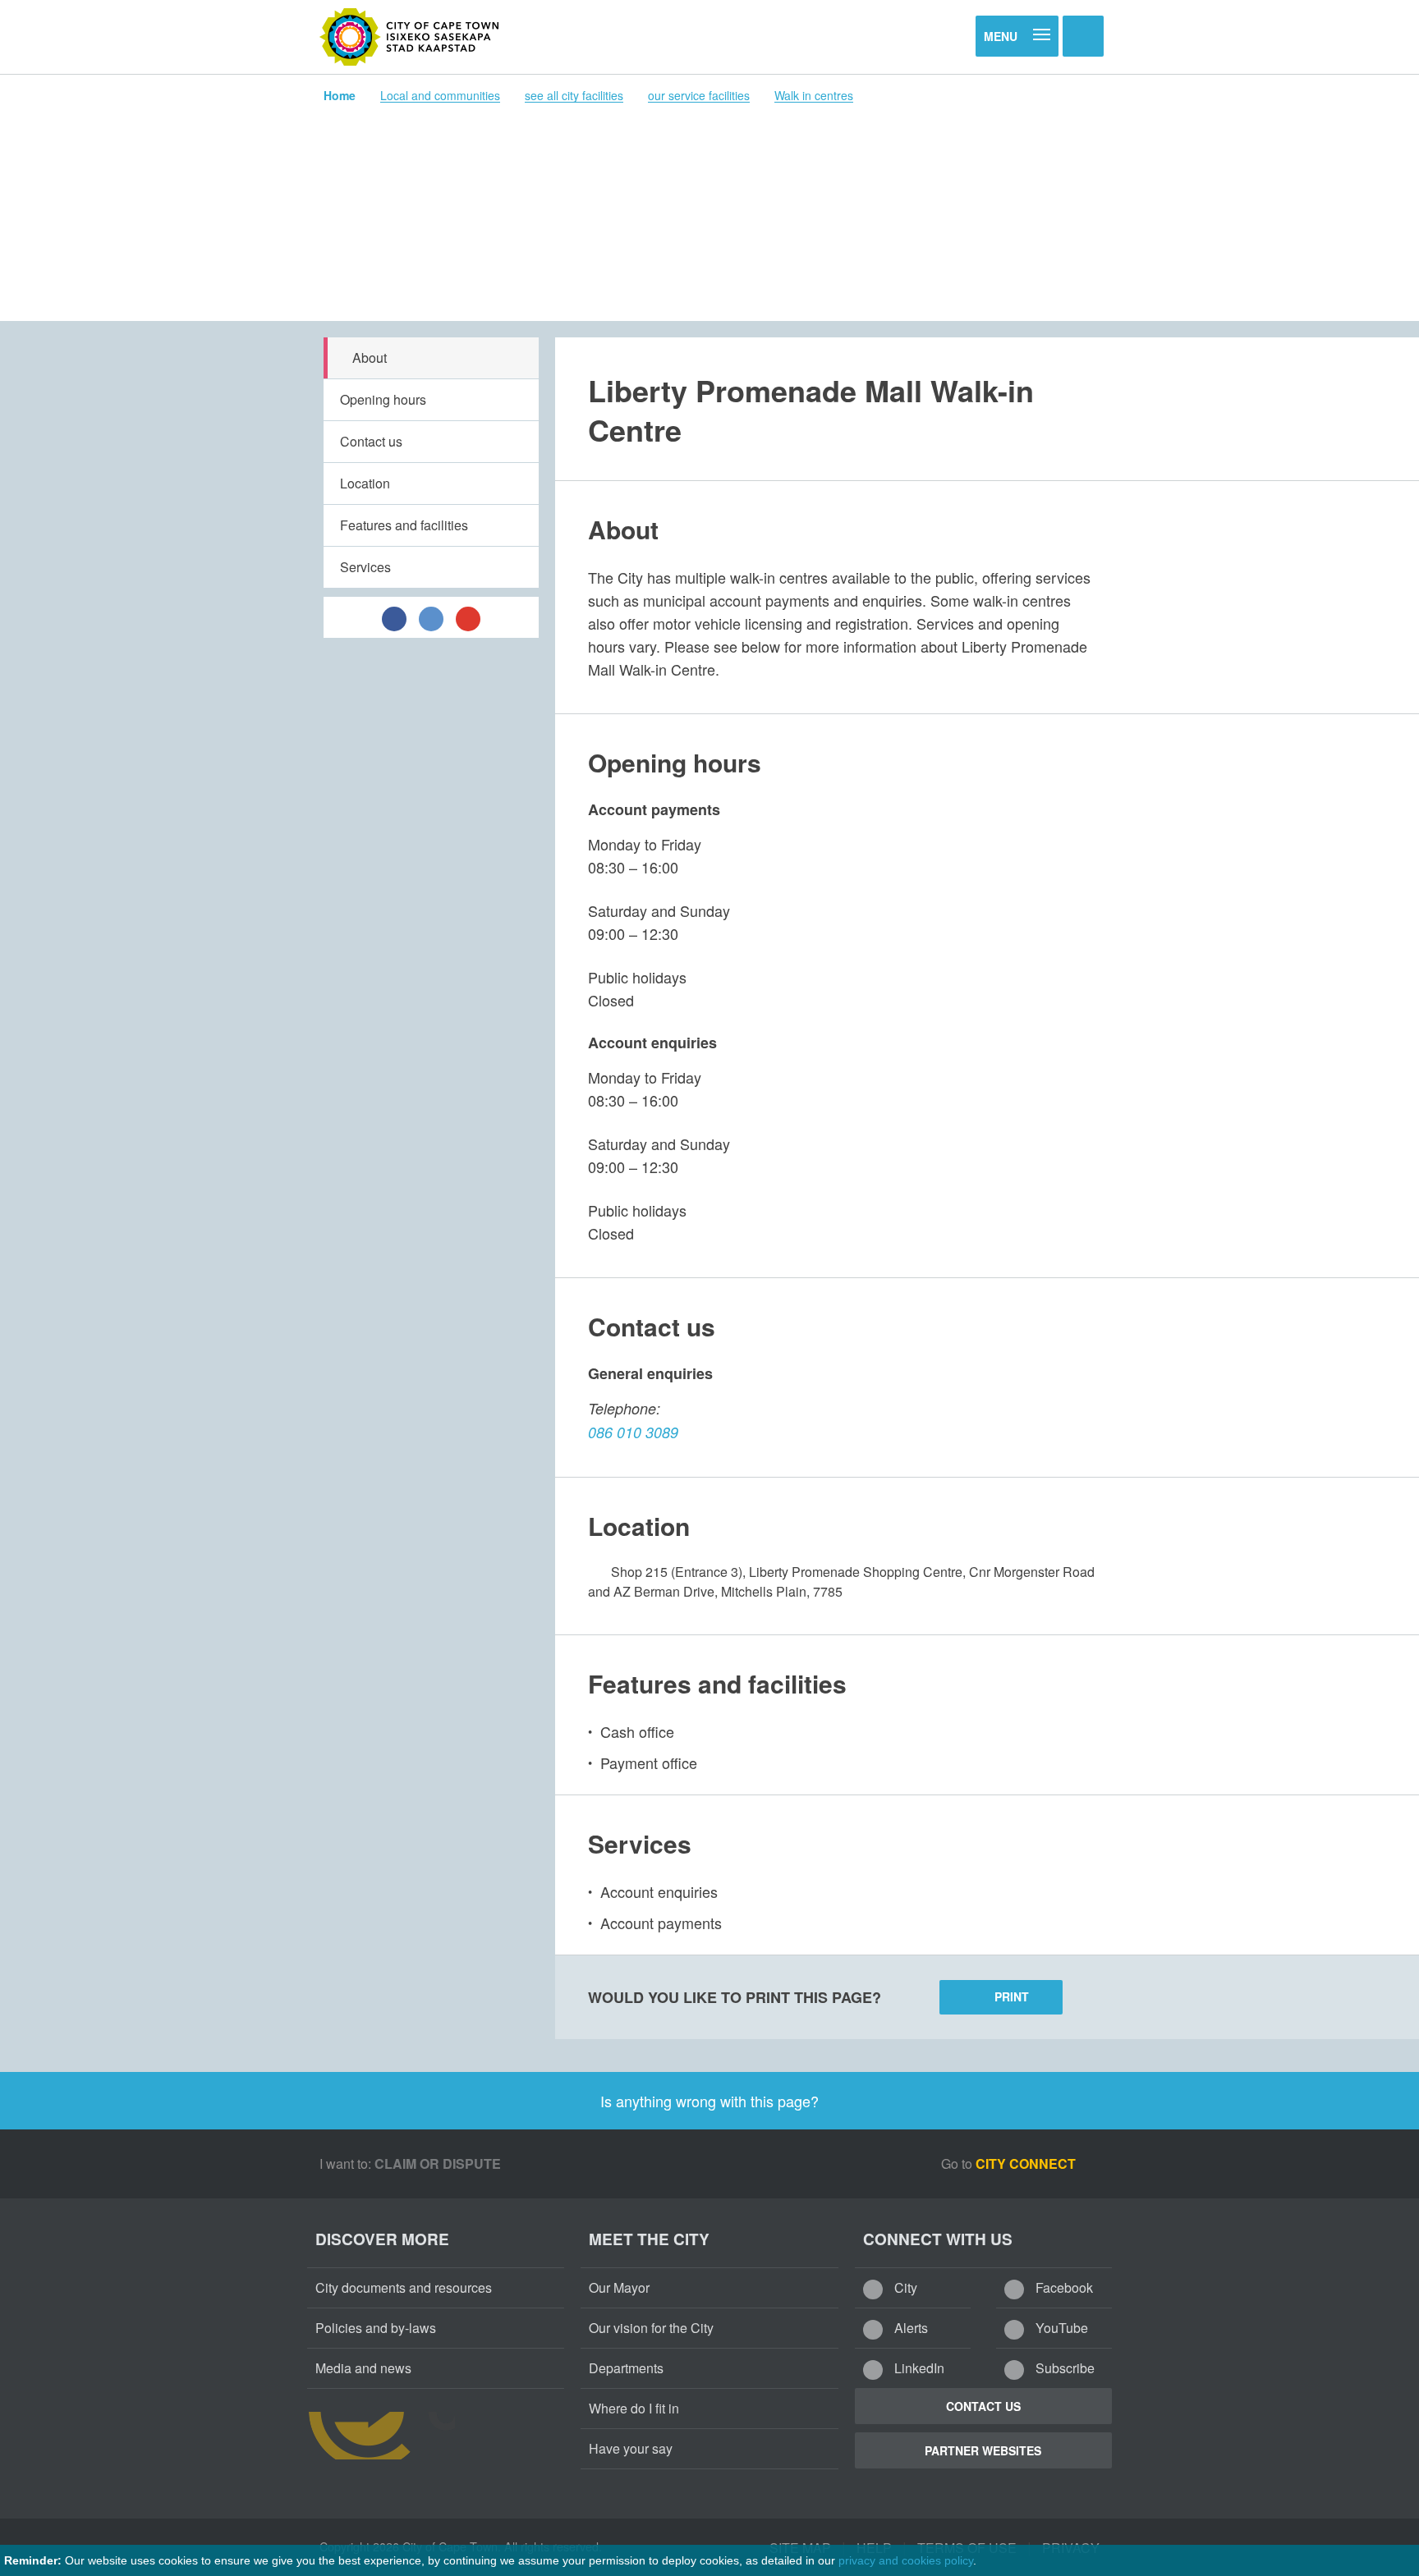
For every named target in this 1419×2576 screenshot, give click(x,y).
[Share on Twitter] (431, 617)
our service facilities (699, 95)
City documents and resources (404, 2287)
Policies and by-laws (376, 2328)
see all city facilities (574, 95)
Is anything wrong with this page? (709, 2101)
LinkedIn (918, 2368)
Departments (626, 2368)
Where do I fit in (634, 2408)
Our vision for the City (651, 2328)
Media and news (363, 2368)
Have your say (631, 2448)
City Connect (1027, 2163)
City (904, 2287)
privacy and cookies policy (906, 2560)
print (1012, 1996)
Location (365, 483)
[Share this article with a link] (468, 617)
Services (365, 567)
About (370, 358)
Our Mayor (619, 2287)
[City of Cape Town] (410, 37)
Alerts (909, 2328)
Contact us (371, 441)
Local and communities (440, 95)
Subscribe (1063, 2368)
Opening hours (383, 399)
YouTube (1060, 2328)
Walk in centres (814, 95)
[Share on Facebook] (394, 617)
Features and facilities (404, 525)
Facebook (1063, 2287)
